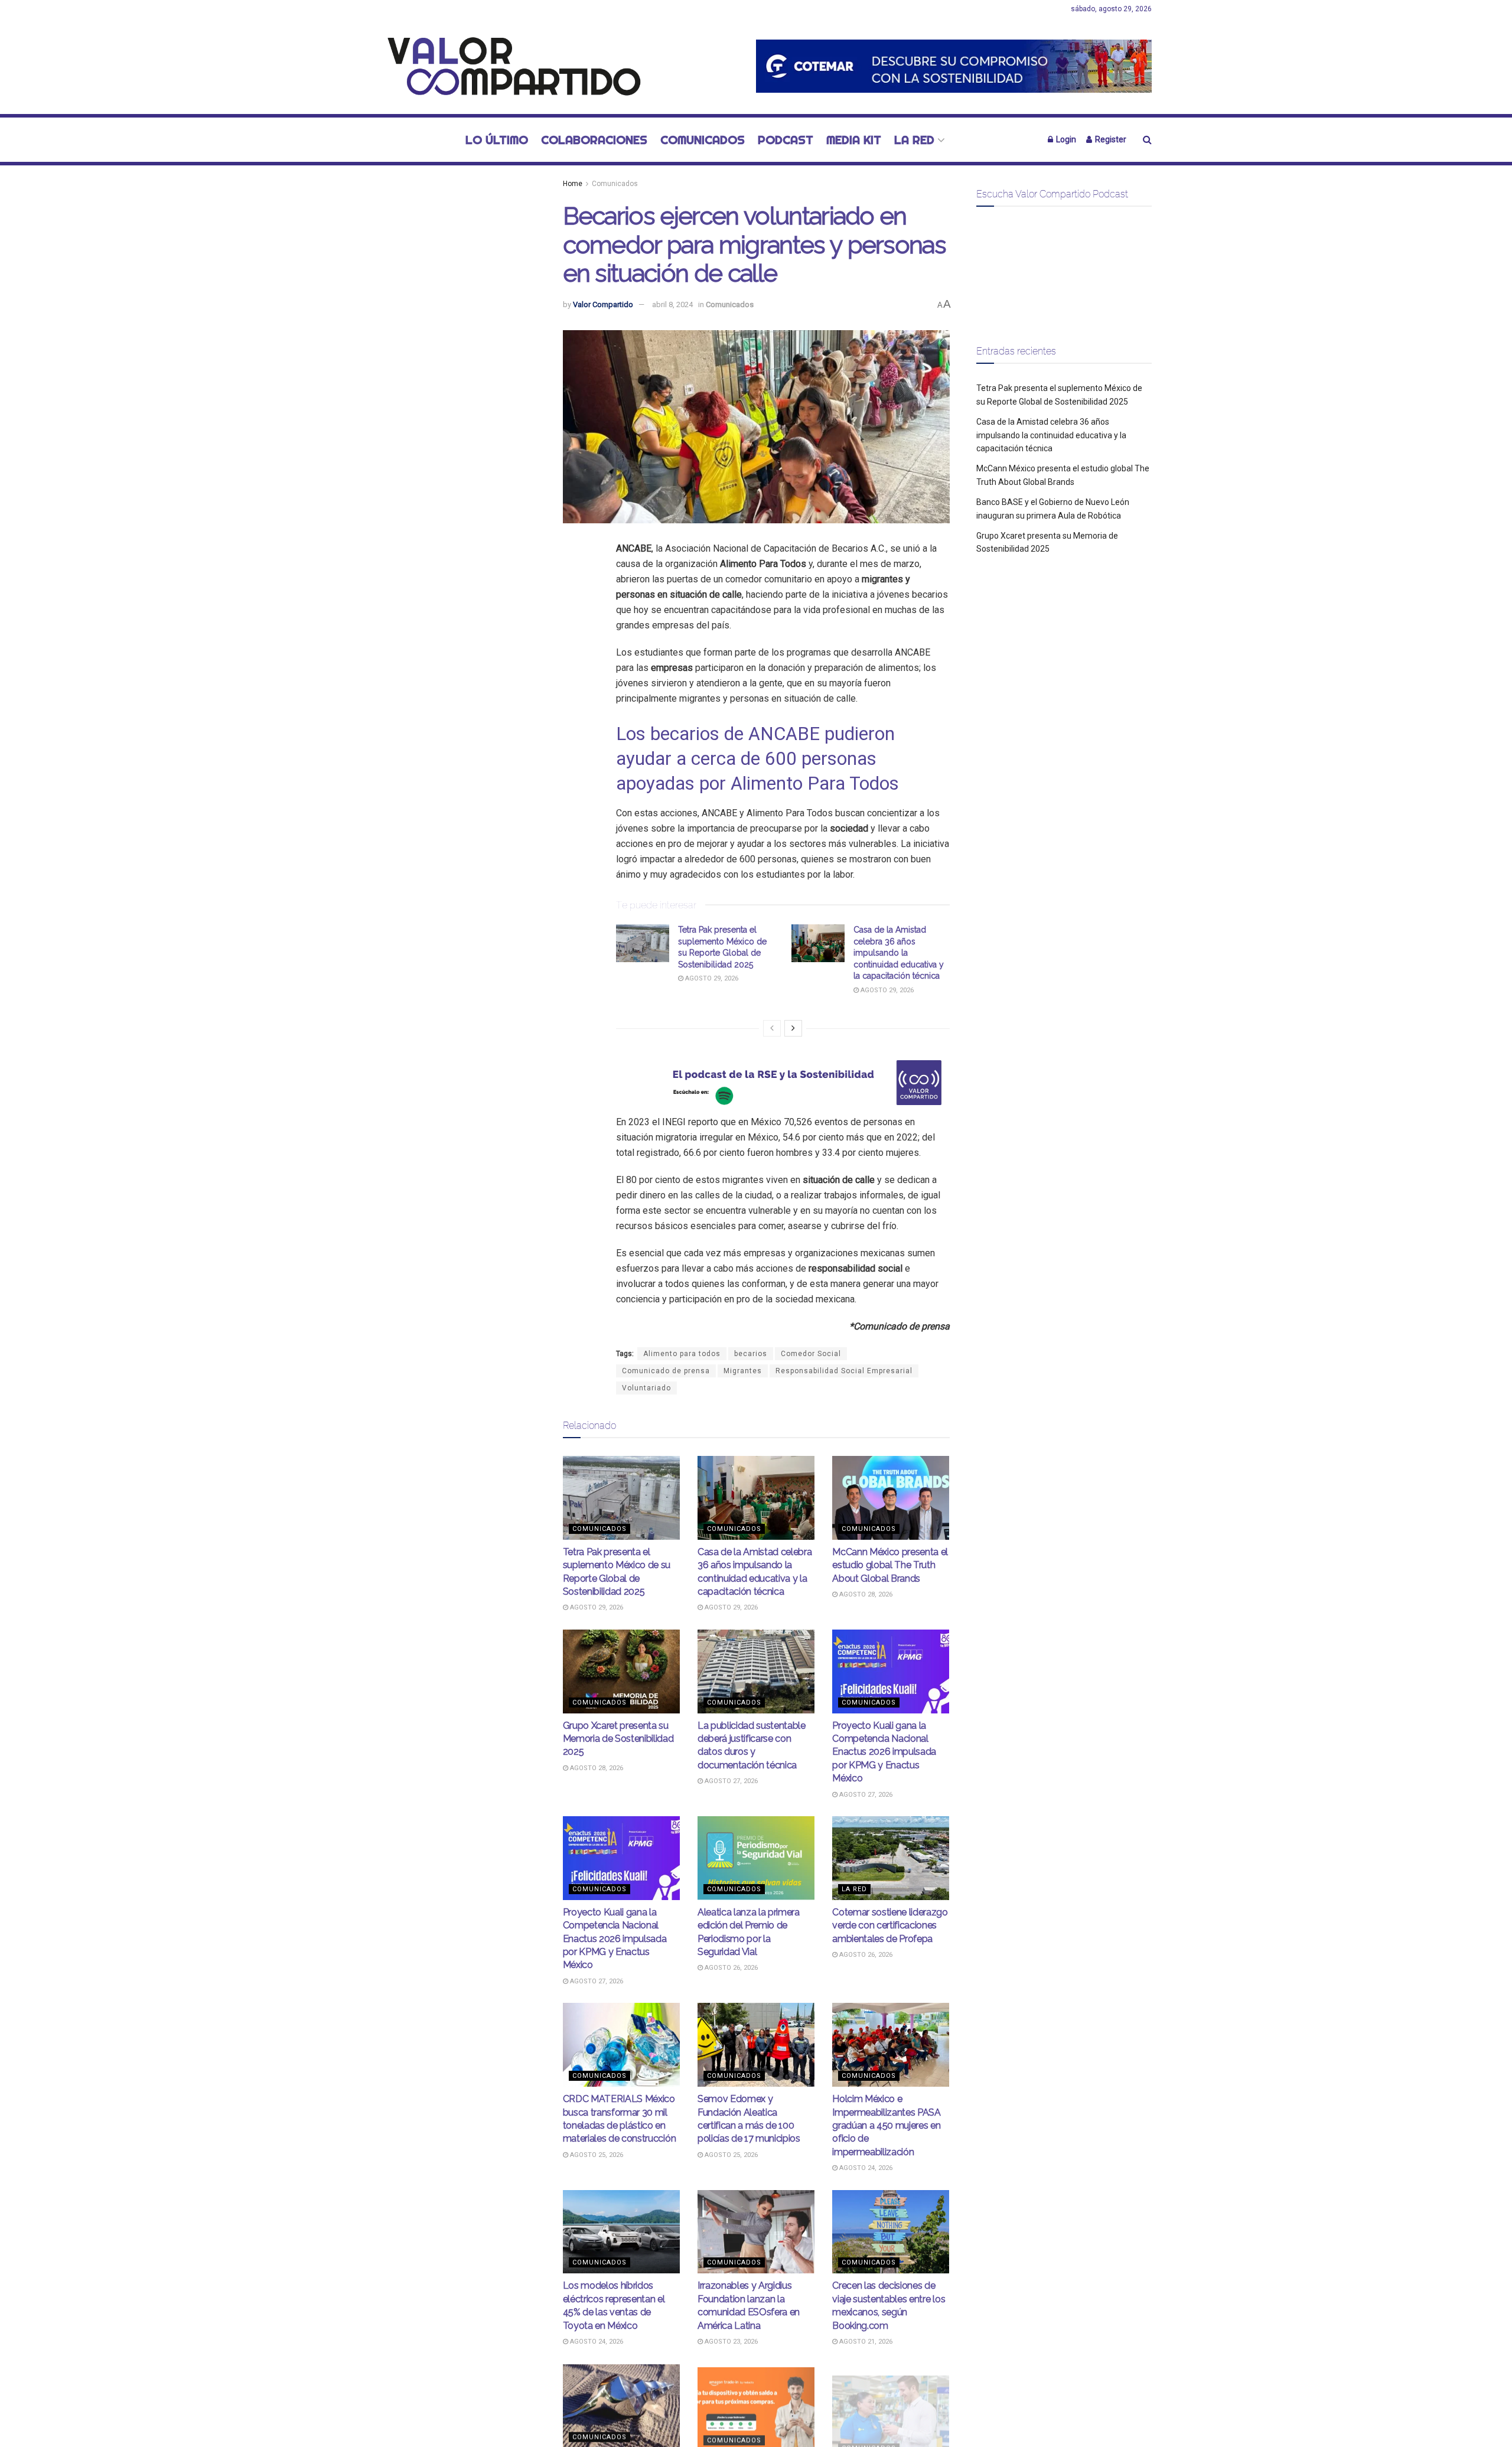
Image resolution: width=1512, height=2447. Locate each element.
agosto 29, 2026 (711, 978)
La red (914, 140)
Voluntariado (646, 1388)
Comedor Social (811, 1354)
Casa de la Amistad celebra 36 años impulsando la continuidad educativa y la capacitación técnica (899, 953)
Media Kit (854, 140)
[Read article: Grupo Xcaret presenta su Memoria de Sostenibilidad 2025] (621, 1671)
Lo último (497, 140)
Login (1065, 139)
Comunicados (703, 140)
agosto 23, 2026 (730, 2342)
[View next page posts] (793, 1028)
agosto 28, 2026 (865, 1594)
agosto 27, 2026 (730, 1781)
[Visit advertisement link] (954, 66)
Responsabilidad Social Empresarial (844, 1371)
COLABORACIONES (594, 140)
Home (573, 184)
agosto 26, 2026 (730, 1968)
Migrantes (743, 1371)
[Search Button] (1147, 140)
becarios (751, 1354)
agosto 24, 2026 (865, 2168)
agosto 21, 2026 (865, 2342)
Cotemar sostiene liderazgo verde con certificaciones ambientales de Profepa (890, 1925)
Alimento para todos (682, 1354)
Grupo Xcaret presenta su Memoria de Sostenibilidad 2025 (618, 1739)
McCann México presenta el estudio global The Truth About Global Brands (890, 1565)
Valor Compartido (603, 304)
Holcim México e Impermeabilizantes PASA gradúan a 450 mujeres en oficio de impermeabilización (887, 2125)
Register (1110, 139)
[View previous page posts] (772, 1028)
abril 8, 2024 (672, 304)
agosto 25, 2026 (596, 2155)
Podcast (786, 140)
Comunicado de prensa (666, 1371)
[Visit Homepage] (508, 66)
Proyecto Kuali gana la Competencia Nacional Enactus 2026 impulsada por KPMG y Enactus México (884, 1752)
